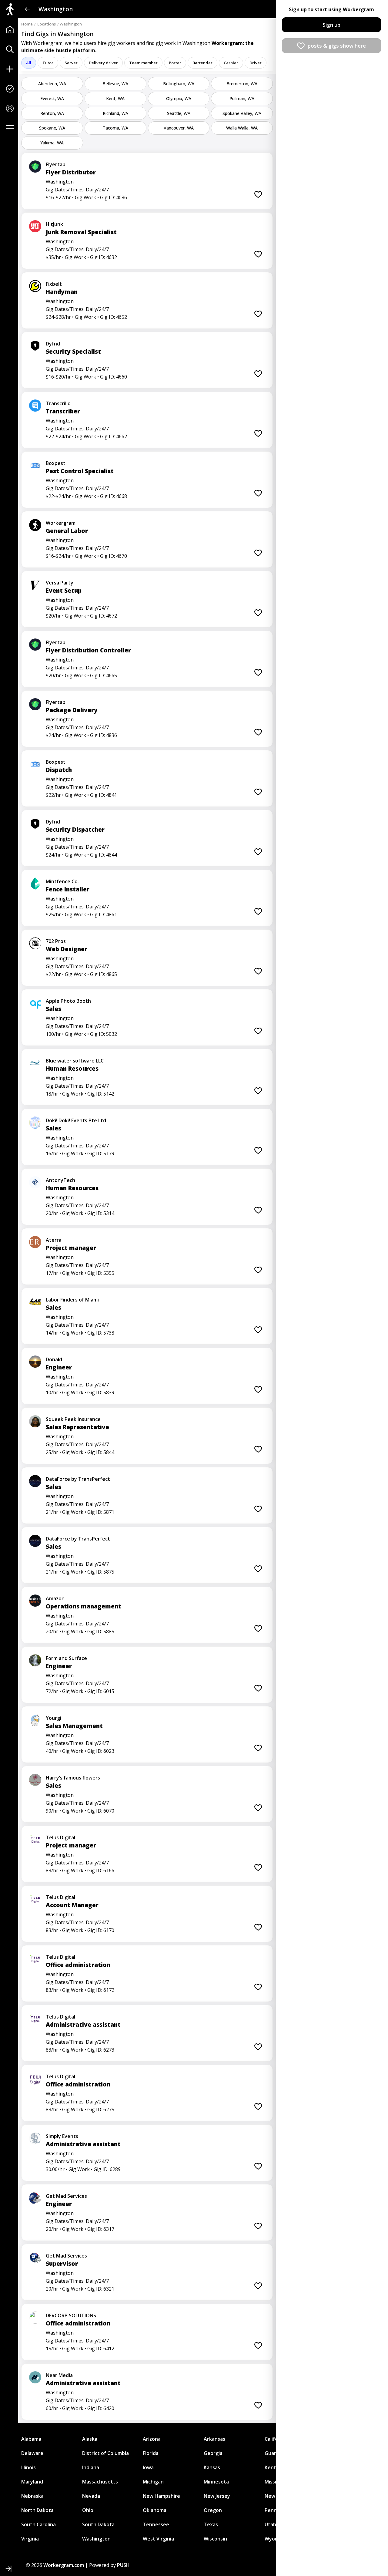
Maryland (32, 2482)
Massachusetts (100, 2482)
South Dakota (98, 2524)
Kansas (212, 2467)
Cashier (231, 63)
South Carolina (38, 2524)
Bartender (202, 63)
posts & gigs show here (337, 46)
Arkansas (214, 2439)
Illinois (28, 2467)
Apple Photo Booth (68, 1001)
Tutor (48, 63)
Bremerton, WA (242, 84)
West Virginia (158, 2539)
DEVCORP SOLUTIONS (71, 2315)
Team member (143, 63)
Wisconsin (215, 2539)
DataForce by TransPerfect (78, 1479)
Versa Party (60, 583)
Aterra (54, 1240)
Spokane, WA (52, 128)
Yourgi (54, 1718)
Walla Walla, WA (242, 128)
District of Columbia (105, 2453)
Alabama (31, 2439)
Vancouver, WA (179, 128)
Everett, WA (52, 98)
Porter (175, 63)
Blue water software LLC (75, 1061)
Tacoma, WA (115, 128)
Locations (47, 24)
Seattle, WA (179, 113)
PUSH (123, 2565)
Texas (211, 2524)
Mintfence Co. (62, 881)
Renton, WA (52, 113)
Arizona (152, 2439)
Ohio (88, 2510)
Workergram (61, 523)
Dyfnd (53, 344)
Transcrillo (58, 403)
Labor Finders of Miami (72, 1300)
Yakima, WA (52, 143)
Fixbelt (54, 284)
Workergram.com (64, 2565)
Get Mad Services (66, 2196)
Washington (96, 2539)
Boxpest (56, 463)
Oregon (213, 2510)
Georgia (213, 2453)
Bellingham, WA (179, 84)
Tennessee (156, 2524)
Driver (256, 63)
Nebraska (32, 2496)
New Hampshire (161, 2496)
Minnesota (216, 2482)
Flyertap (56, 164)
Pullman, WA (242, 98)
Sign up (331, 25)
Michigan (153, 2482)
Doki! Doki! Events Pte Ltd (76, 1120)
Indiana (91, 2467)
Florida (151, 2453)
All (29, 63)
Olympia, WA (179, 98)
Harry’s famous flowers (73, 1778)
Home (27, 24)
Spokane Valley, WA (242, 113)
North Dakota (37, 2510)
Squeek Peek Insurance (73, 1419)
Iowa (148, 2467)
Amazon (55, 1598)
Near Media (59, 2375)
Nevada (91, 2496)
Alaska (90, 2439)
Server (71, 63)
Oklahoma (155, 2510)
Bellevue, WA (115, 84)
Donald (54, 1359)
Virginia (30, 2539)
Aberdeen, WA (52, 84)
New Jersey (217, 2496)
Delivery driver (103, 63)
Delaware (32, 2453)
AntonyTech (60, 1180)
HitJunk (54, 224)
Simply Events (62, 2136)
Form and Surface (66, 1658)
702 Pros (56, 941)
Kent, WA (115, 98)
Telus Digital (60, 1837)
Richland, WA (115, 113)
